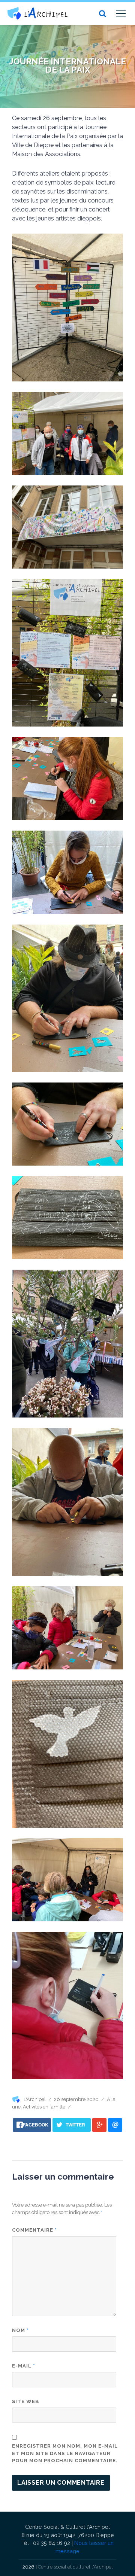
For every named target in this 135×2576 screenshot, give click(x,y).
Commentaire (34, 2230)
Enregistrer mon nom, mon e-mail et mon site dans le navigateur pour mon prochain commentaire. (65, 2453)
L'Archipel (35, 2099)
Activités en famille (44, 2107)
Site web (25, 2401)
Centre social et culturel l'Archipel (75, 2567)
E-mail (24, 2366)
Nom (20, 2330)
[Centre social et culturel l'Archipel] (37, 13)
